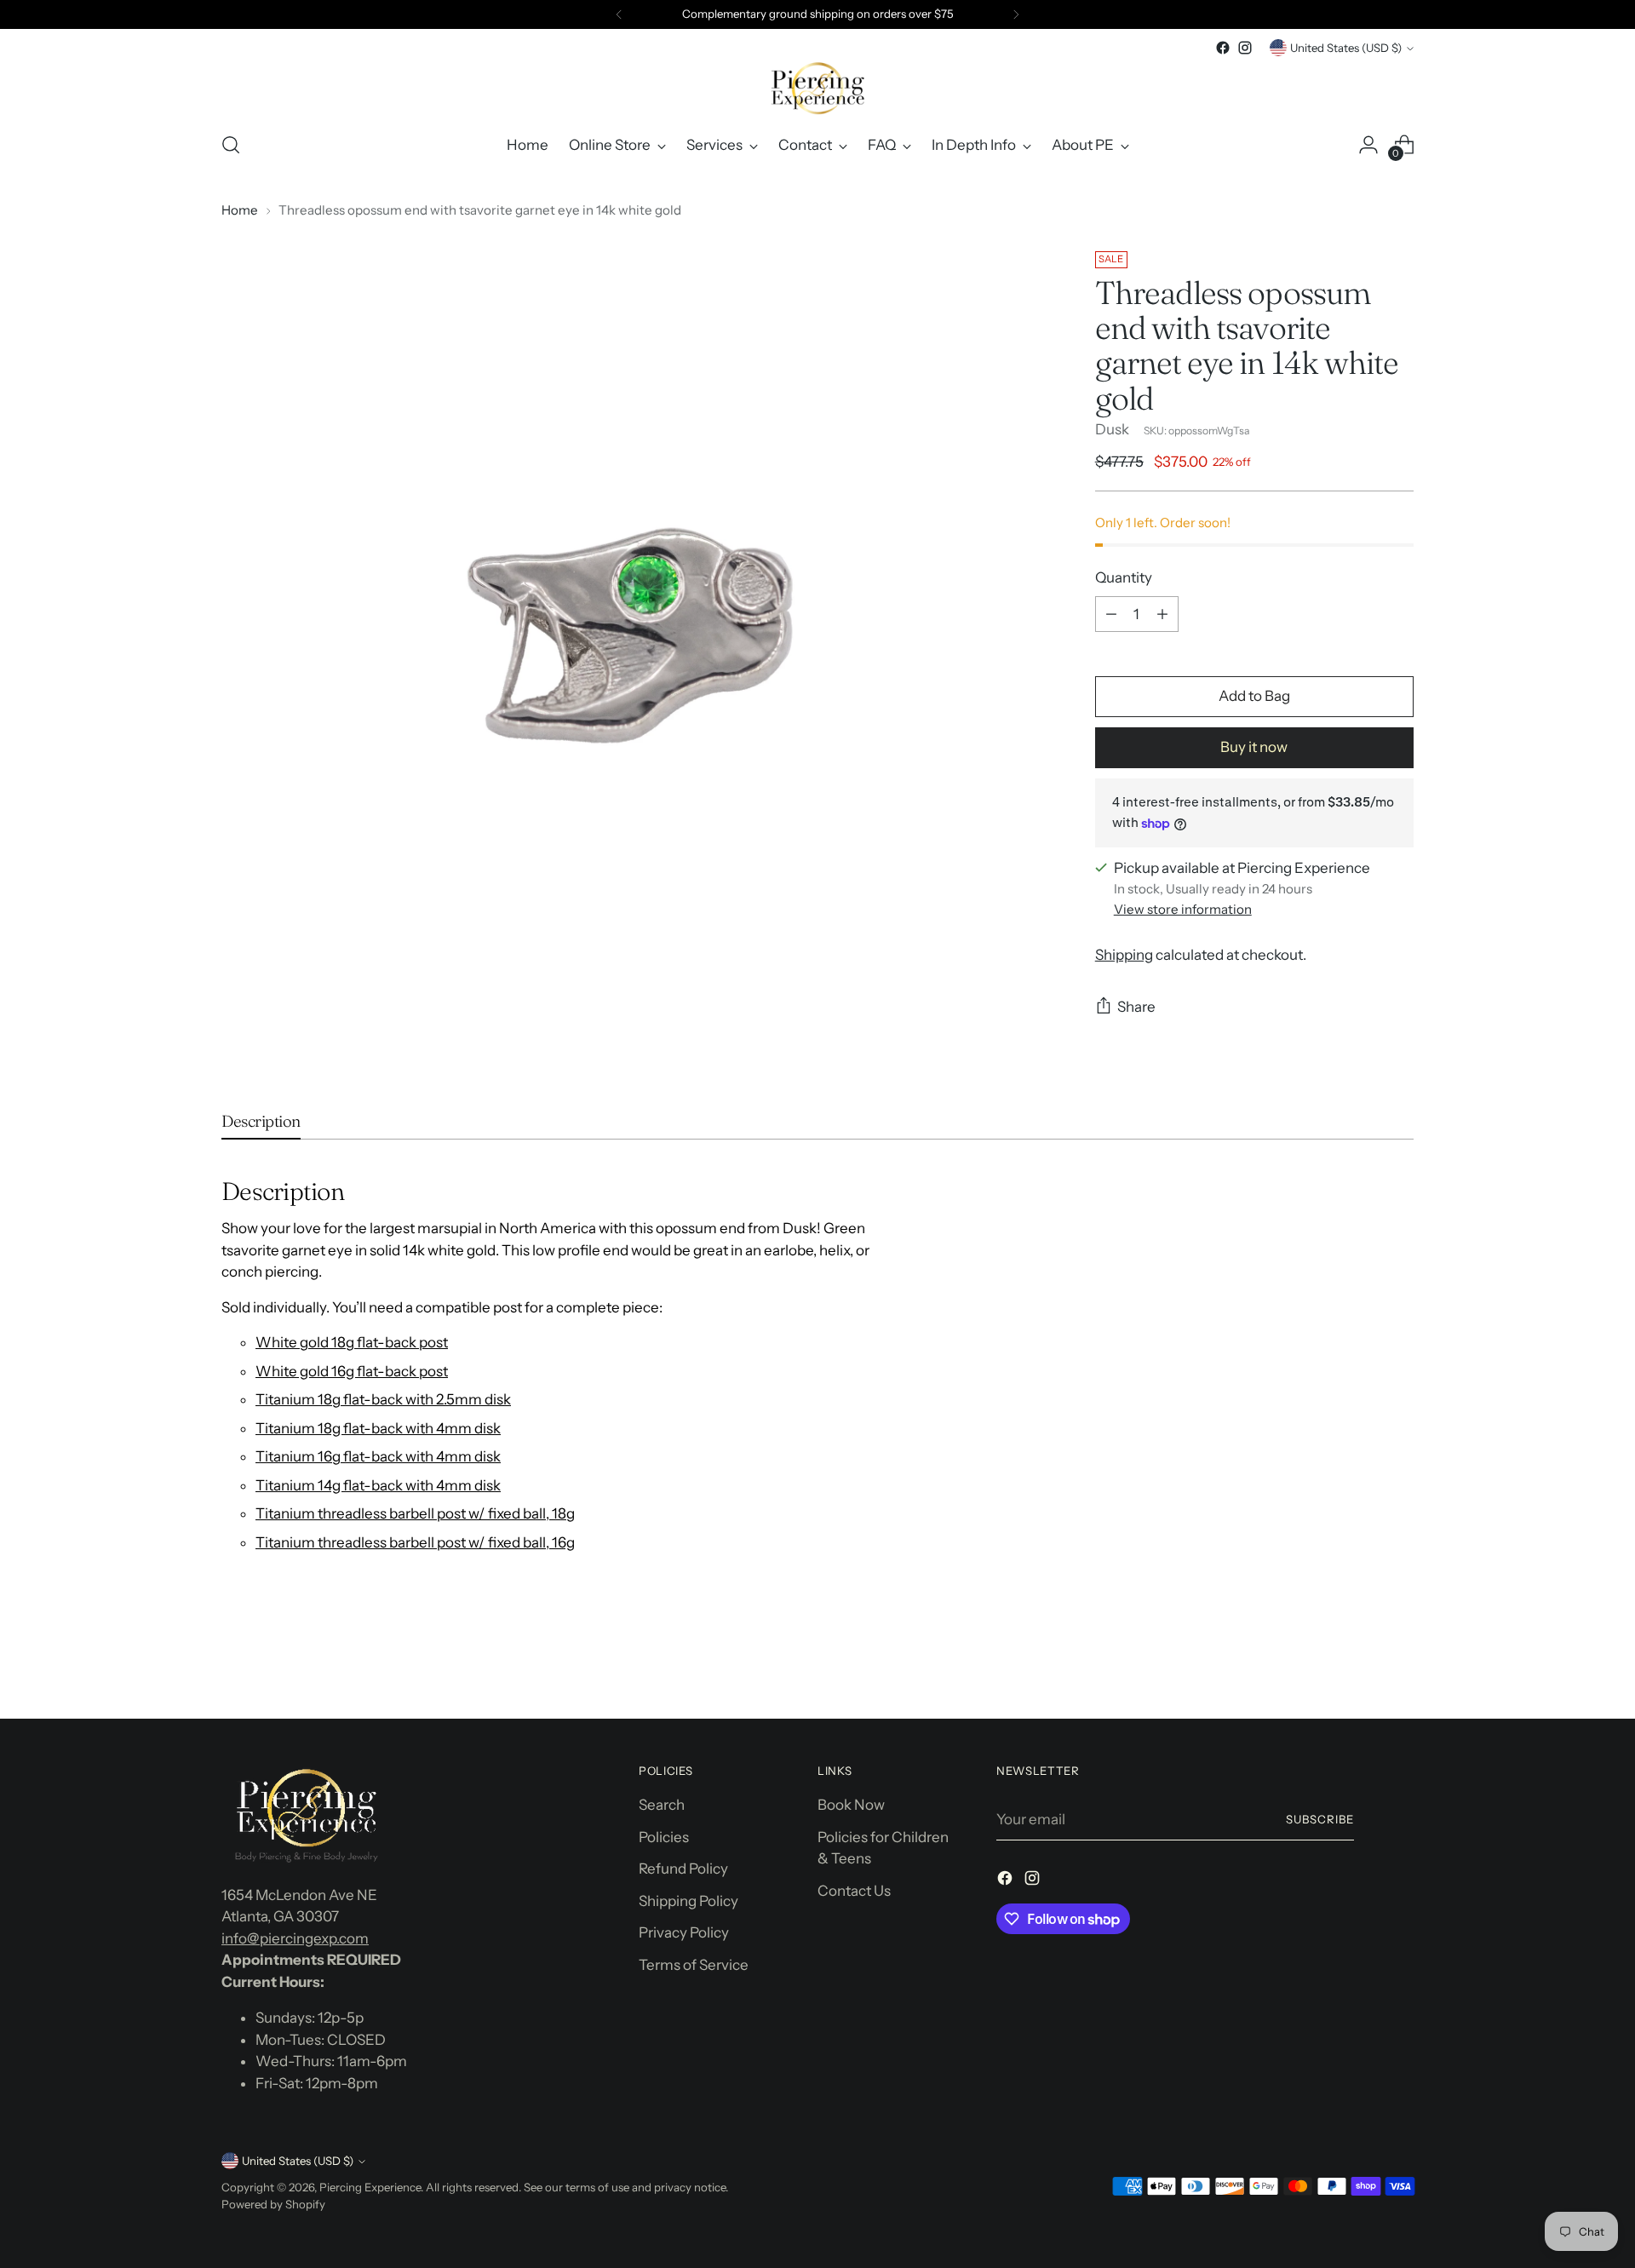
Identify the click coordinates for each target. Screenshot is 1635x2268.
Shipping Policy (688, 1901)
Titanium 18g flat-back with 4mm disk (378, 1428)
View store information (1183, 910)
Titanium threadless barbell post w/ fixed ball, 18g (415, 1513)
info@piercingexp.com (295, 1938)
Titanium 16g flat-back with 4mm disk (378, 1456)
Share (1136, 1007)
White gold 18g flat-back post (352, 1342)
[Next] (1016, 14)
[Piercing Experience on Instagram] (1245, 48)
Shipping (1124, 955)
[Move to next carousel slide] (1399, 1660)
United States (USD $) (1346, 48)
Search (662, 1805)
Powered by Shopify (273, 2204)
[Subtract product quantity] (1111, 614)
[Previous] (619, 14)
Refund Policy (683, 1869)
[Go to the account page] (1368, 145)
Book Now (851, 1805)
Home (240, 210)
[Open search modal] (231, 145)
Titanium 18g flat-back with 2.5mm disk (383, 1399)
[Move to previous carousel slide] (1360, 1661)
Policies (664, 1837)
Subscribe (1320, 1819)
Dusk (1112, 429)
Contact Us (854, 1891)
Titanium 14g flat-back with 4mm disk (378, 1485)
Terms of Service (694, 1965)
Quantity (1124, 577)
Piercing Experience (370, 2187)
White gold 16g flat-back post (352, 1371)
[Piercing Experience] (817, 88)
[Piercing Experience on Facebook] (1223, 48)
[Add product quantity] (1162, 614)
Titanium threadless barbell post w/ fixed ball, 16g (415, 1542)
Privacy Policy (684, 1932)
